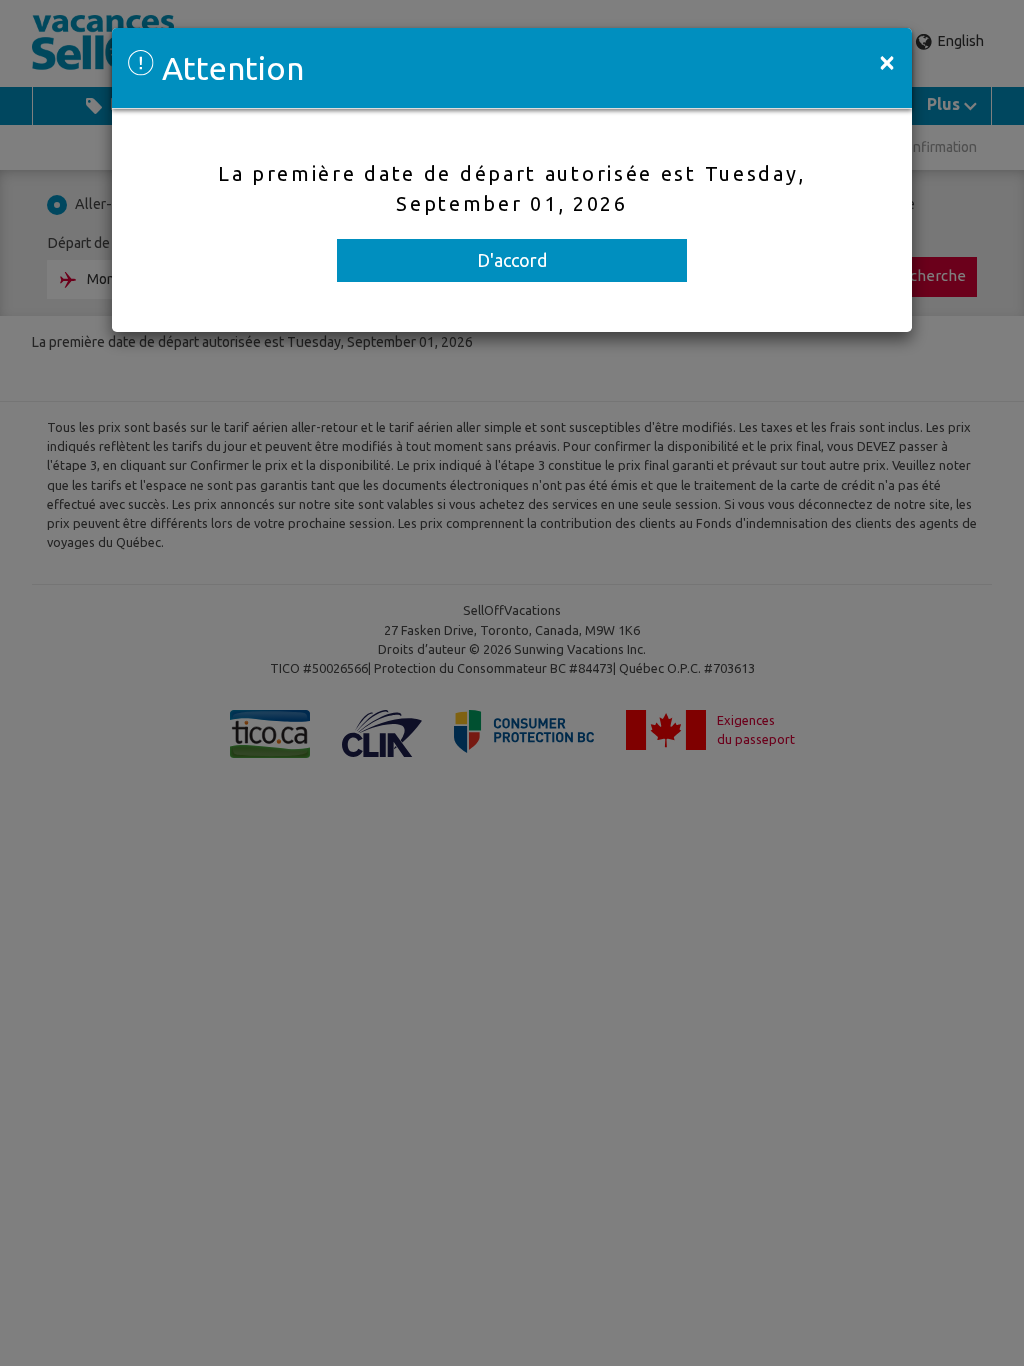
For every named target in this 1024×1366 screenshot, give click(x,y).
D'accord (512, 260)
